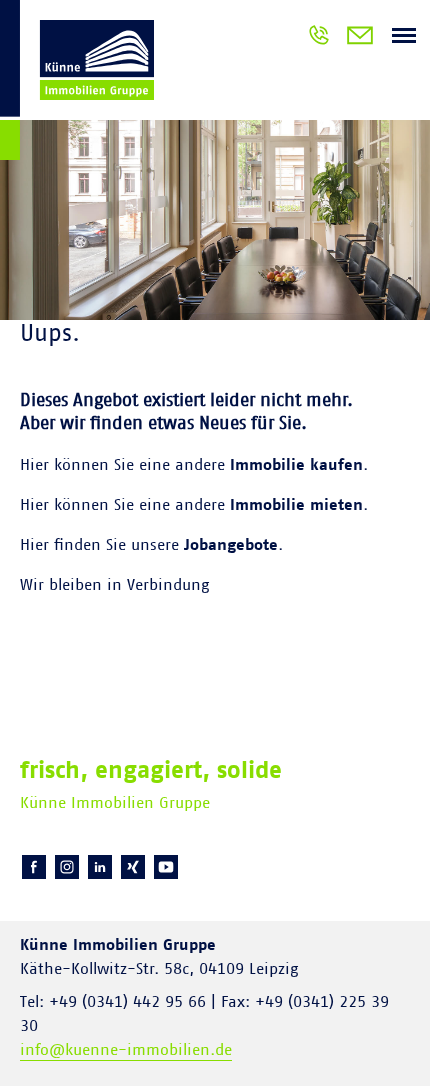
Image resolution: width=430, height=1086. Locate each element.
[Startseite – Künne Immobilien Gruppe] (77, 83)
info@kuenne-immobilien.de (126, 1050)
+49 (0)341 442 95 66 (319, 38)
